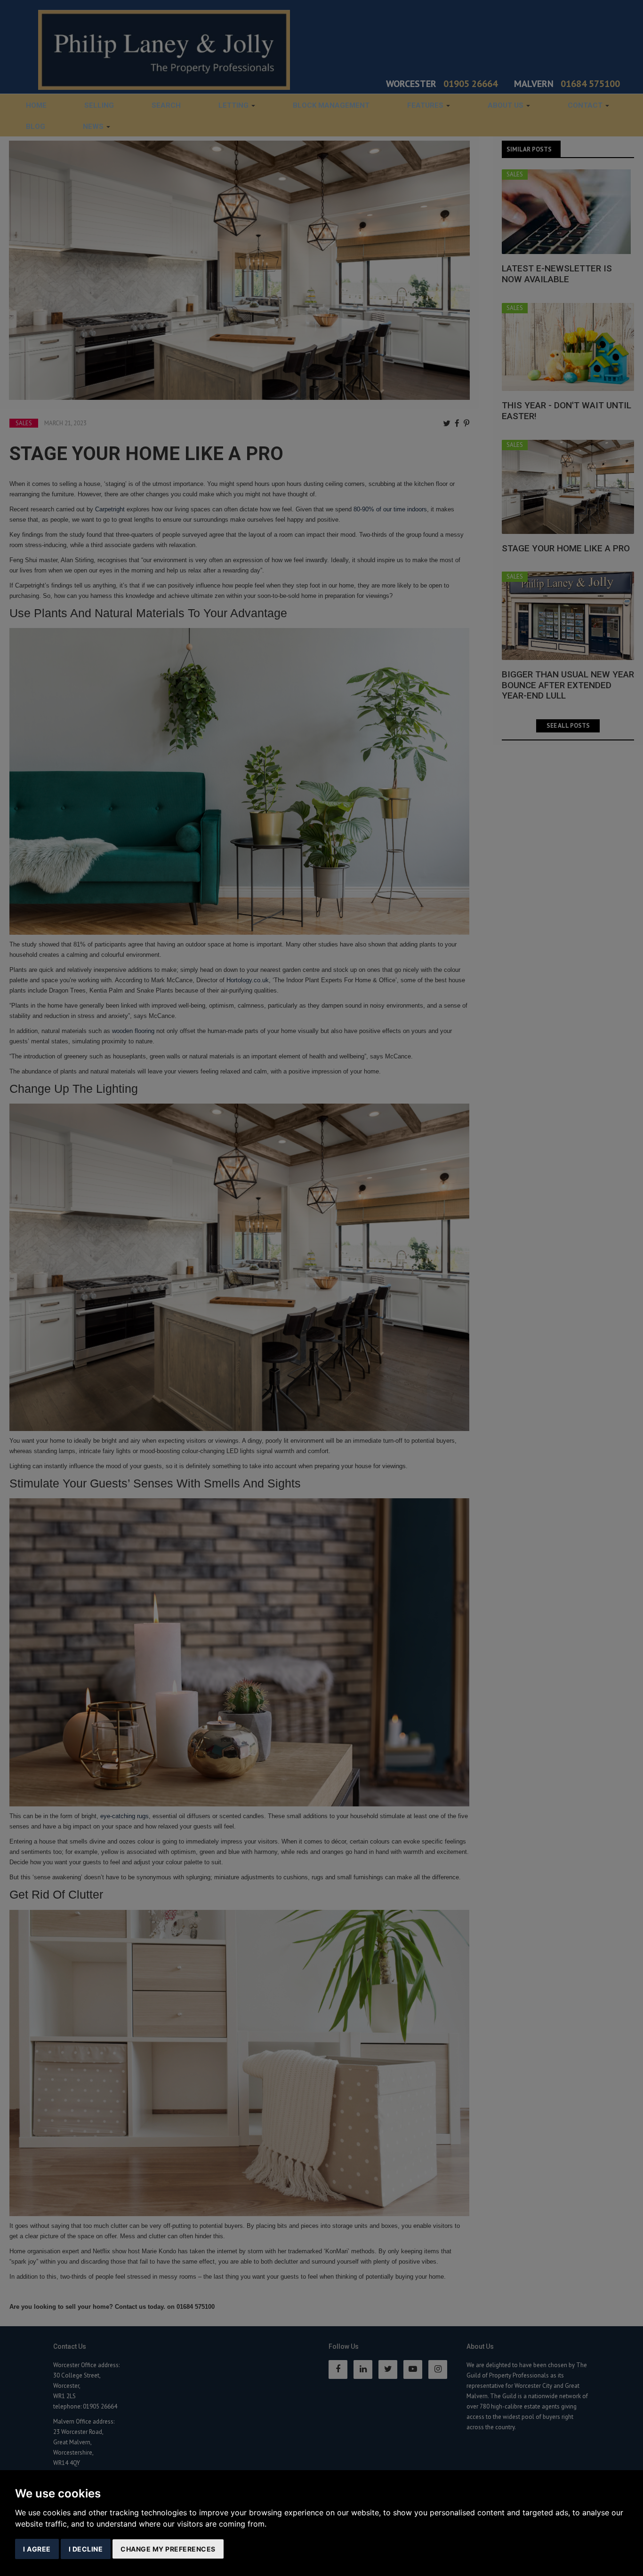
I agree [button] (37, 2549)
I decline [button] (86, 2549)
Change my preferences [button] (168, 2549)
